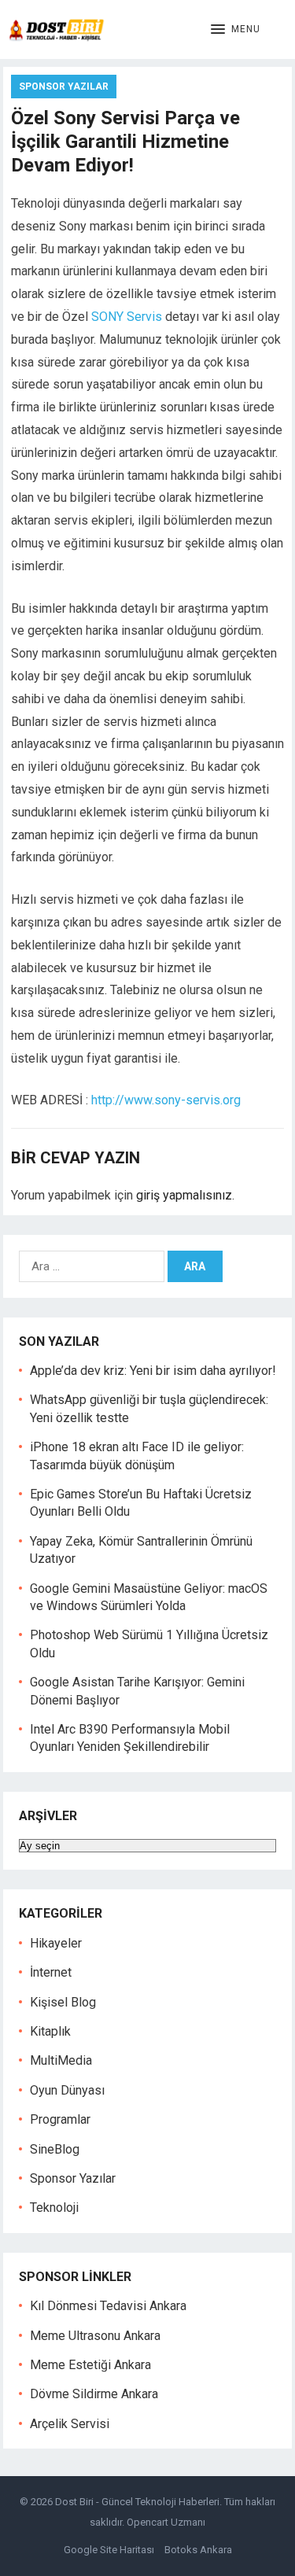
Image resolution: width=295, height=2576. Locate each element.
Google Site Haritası (109, 2550)
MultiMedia (61, 2060)
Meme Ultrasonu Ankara (95, 2336)
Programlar (60, 2119)
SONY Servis (127, 317)
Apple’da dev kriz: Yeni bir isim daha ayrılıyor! (153, 1371)
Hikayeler (56, 1943)
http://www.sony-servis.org (166, 1100)
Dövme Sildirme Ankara (94, 2394)
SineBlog (55, 2149)
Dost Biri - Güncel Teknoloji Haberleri (137, 2502)
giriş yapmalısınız (184, 1195)
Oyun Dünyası (67, 2090)
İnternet (51, 1972)
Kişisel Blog (63, 2002)
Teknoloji (54, 2207)
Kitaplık (50, 2031)
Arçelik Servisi (70, 2424)
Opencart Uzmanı (166, 2522)
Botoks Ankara (198, 2550)
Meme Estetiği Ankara (90, 2365)
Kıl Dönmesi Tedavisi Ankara (108, 2306)
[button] (236, 30)
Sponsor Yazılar (64, 87)
